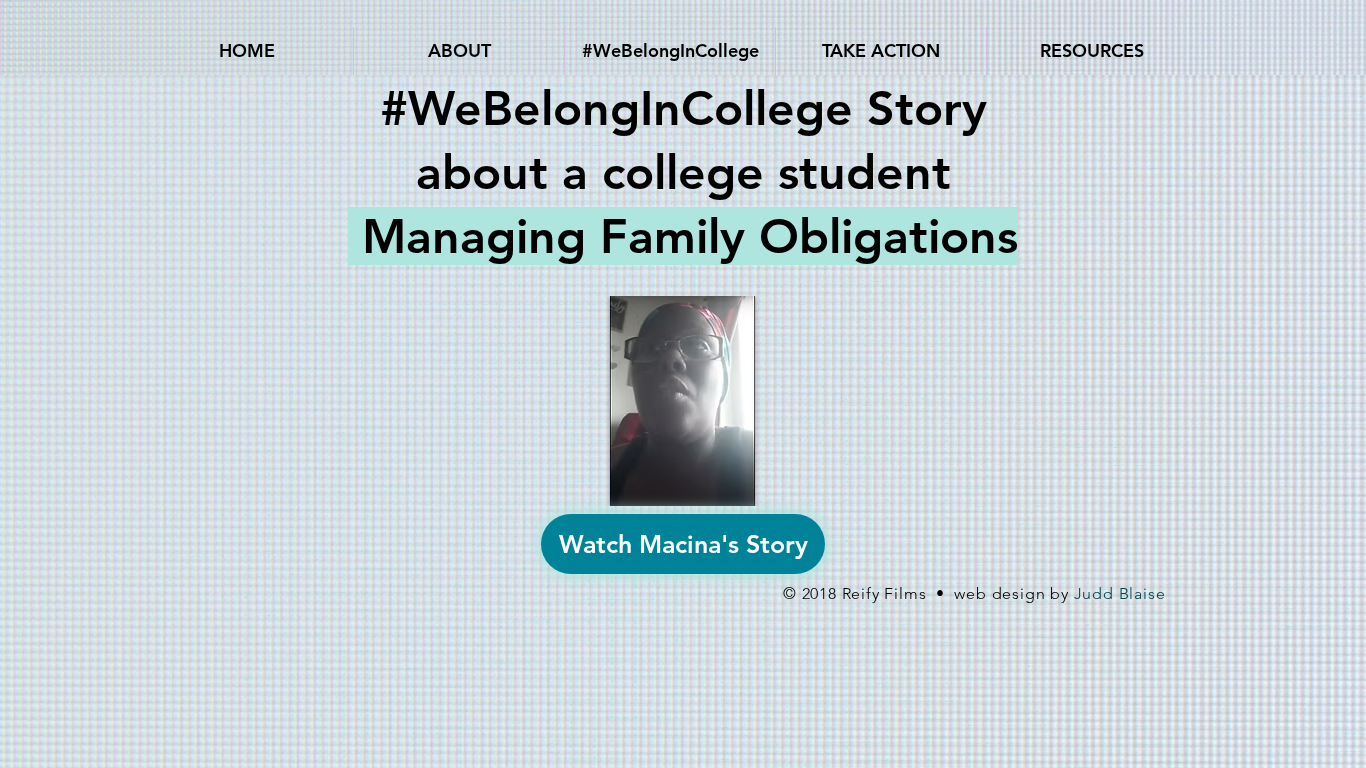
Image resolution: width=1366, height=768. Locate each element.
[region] (683, 403)
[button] (459, 51)
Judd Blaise (1120, 593)
